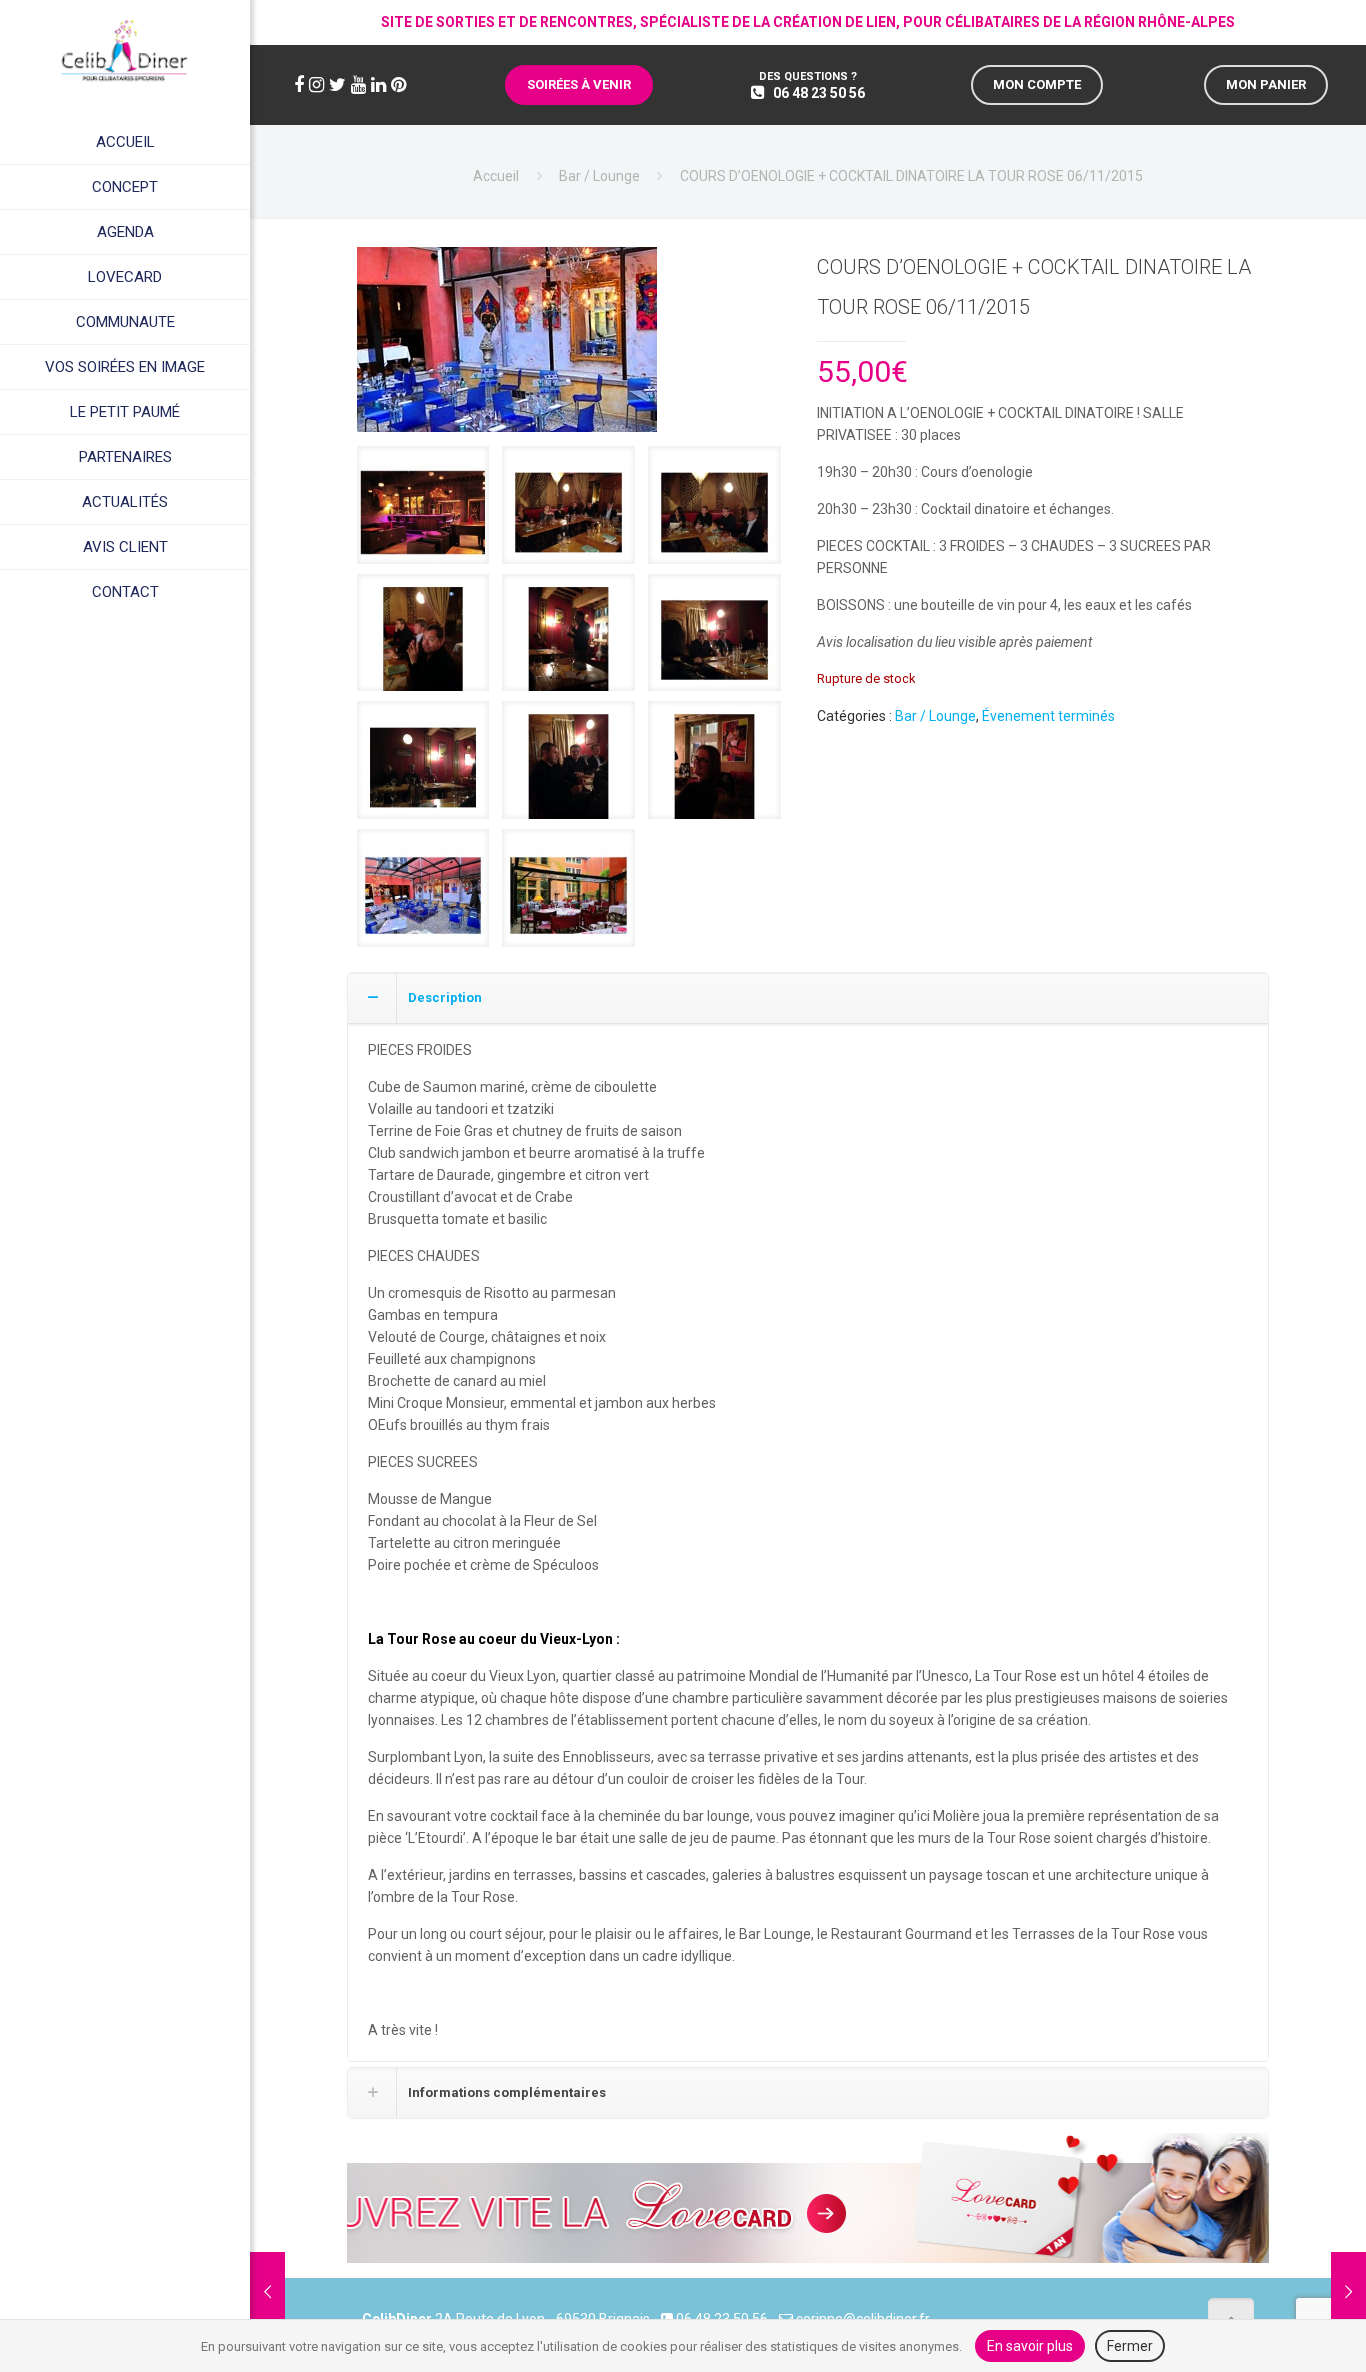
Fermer (1130, 2346)
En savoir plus (1030, 2346)
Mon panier (1266, 84)
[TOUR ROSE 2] (507, 347)
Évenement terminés (1048, 716)
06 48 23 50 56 (819, 93)
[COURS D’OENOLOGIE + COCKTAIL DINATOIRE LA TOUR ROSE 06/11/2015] (423, 512)
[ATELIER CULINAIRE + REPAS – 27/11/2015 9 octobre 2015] (1348, 2292)
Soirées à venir (579, 84)
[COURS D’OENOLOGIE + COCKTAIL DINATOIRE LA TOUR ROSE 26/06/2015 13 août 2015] (267, 2292)
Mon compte (1037, 84)
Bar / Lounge (599, 176)
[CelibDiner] (125, 50)
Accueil (496, 176)
